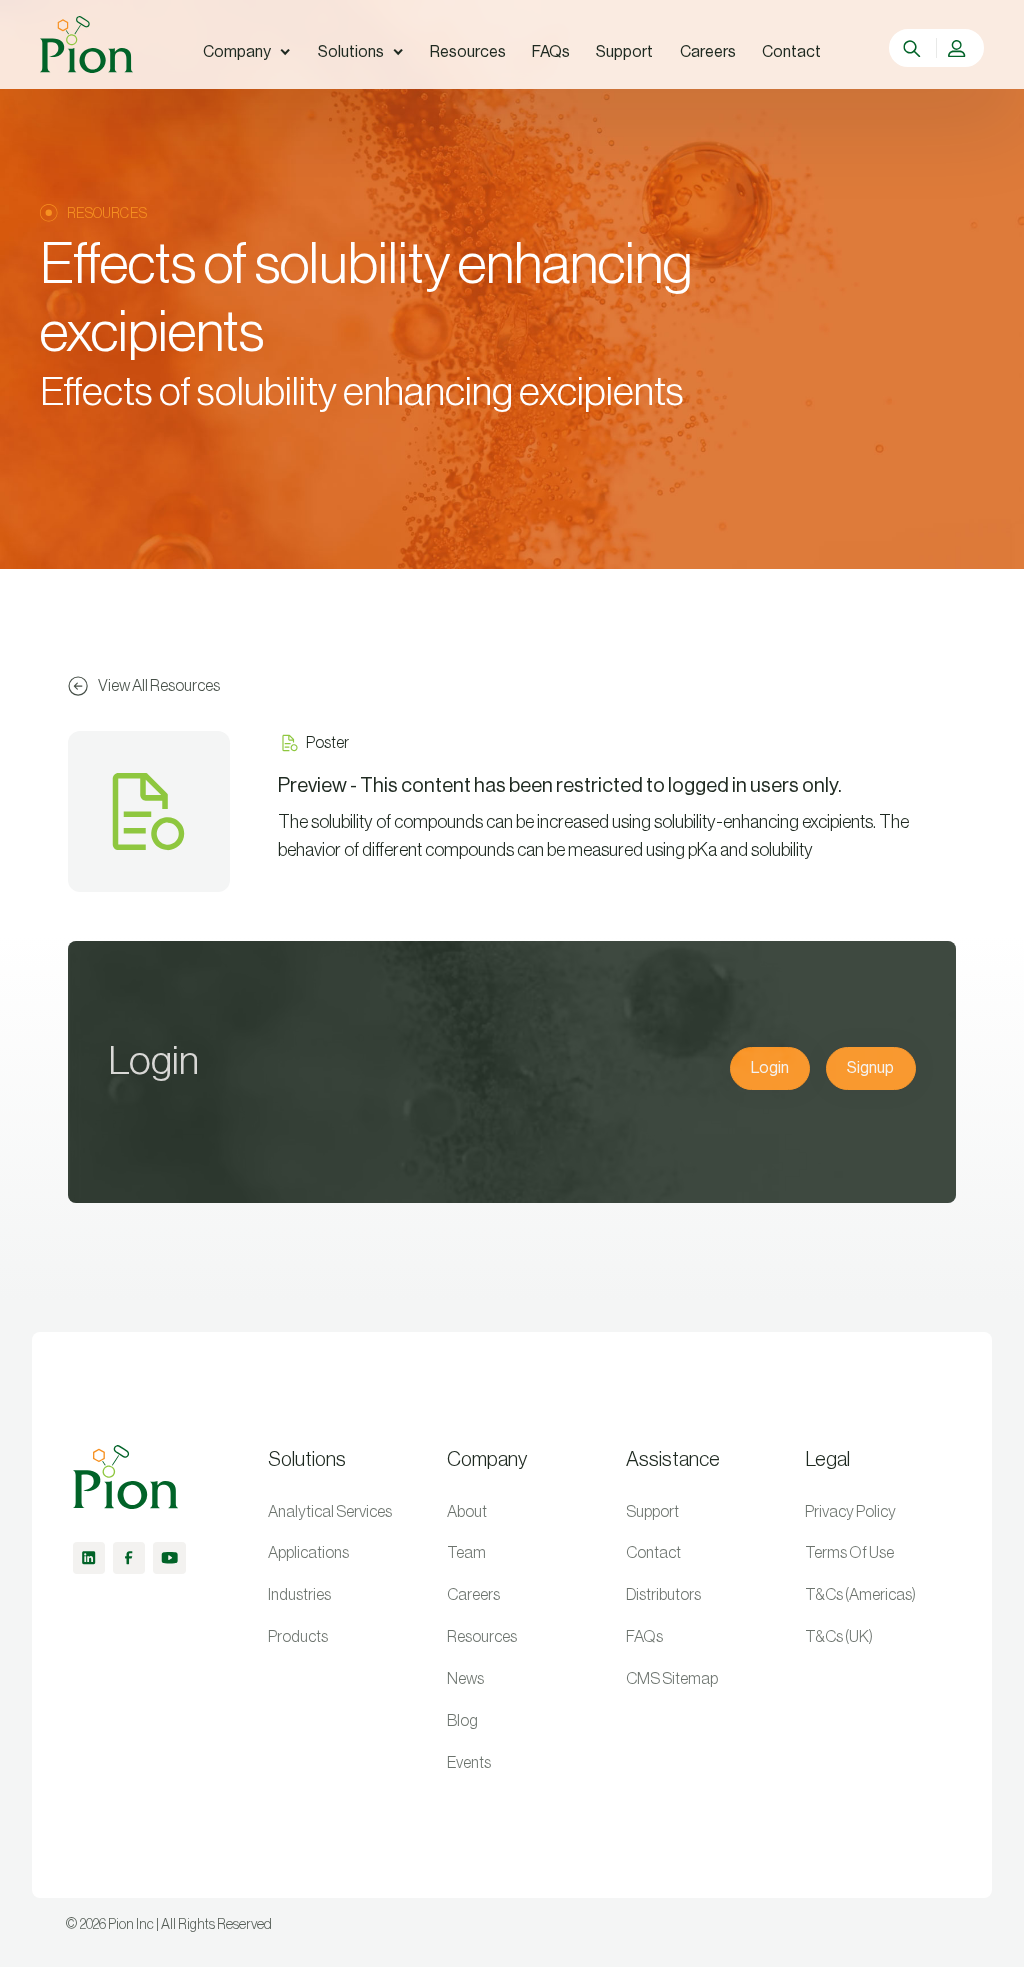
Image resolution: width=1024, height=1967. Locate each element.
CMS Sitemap (672, 1679)
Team (466, 1553)
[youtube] (169, 1558)
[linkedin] (89, 1558)
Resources (482, 1637)
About (467, 1512)
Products (298, 1637)
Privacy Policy (850, 1512)
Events (469, 1763)
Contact (653, 1553)
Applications (308, 1553)
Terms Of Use (849, 1553)
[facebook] (129, 1558)
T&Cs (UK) (839, 1637)
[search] (914, 48)
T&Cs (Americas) (860, 1595)
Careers (473, 1595)
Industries (299, 1595)
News (465, 1679)
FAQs (644, 1637)
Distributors (663, 1595)
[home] (86, 44)
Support (652, 1512)
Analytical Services (330, 1512)
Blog (462, 1721)
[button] (247, 52)
